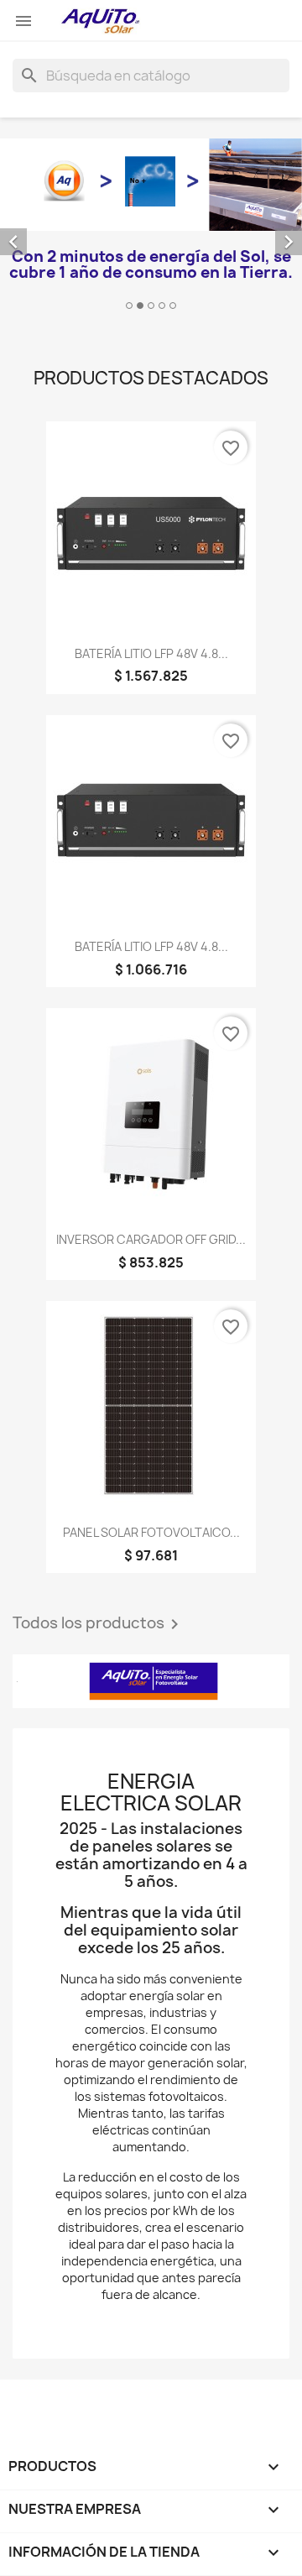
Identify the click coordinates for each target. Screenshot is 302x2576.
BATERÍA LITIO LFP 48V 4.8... (151, 653)
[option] (151, 227)
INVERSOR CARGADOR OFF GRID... (151, 1239)
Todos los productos (99, 1624)
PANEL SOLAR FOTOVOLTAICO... (151, 1532)
